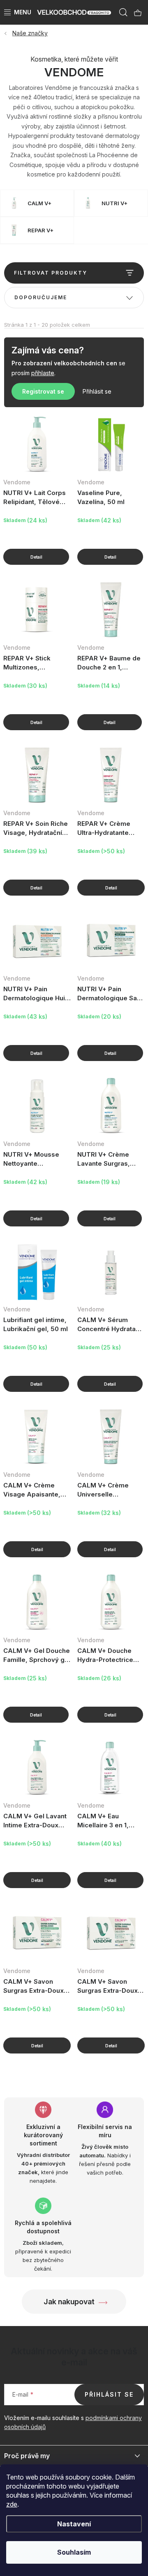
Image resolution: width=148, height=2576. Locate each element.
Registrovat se (43, 391)
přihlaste (43, 373)
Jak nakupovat (69, 2302)
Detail (36, 557)
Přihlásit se (97, 391)
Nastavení (74, 2524)
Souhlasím (74, 2552)
